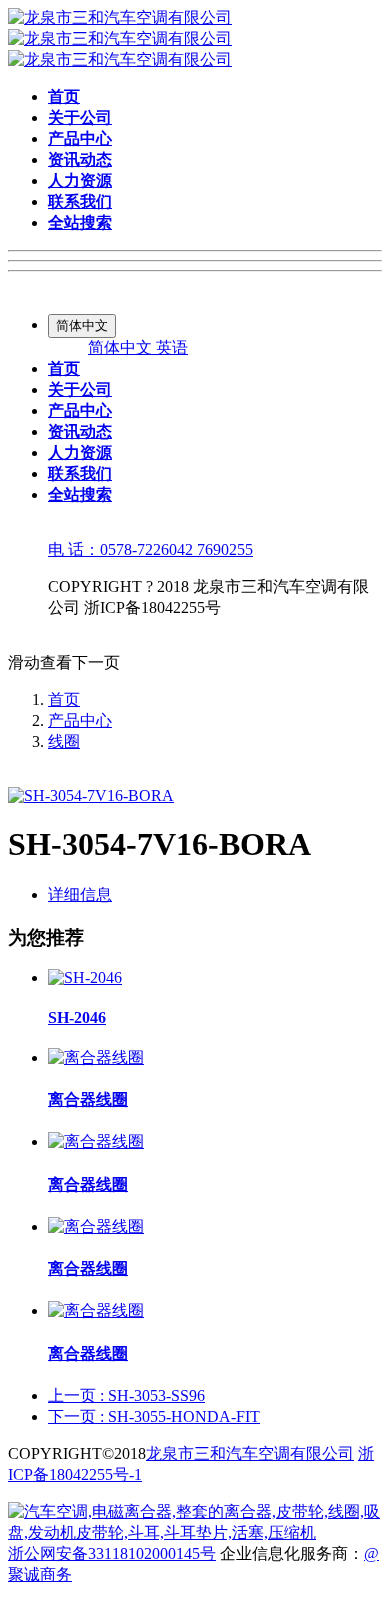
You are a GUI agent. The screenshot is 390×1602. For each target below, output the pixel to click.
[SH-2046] (85, 977)
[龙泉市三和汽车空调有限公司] (120, 38)
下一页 (154, 1416)
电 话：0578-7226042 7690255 (150, 549)
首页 (64, 699)
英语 (172, 347)
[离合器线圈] (96, 1057)
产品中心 (80, 720)
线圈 (64, 741)
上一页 (126, 1395)
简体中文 (122, 347)
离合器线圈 (88, 1099)
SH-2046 (77, 1017)
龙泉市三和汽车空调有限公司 (250, 1453)
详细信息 (80, 894)
